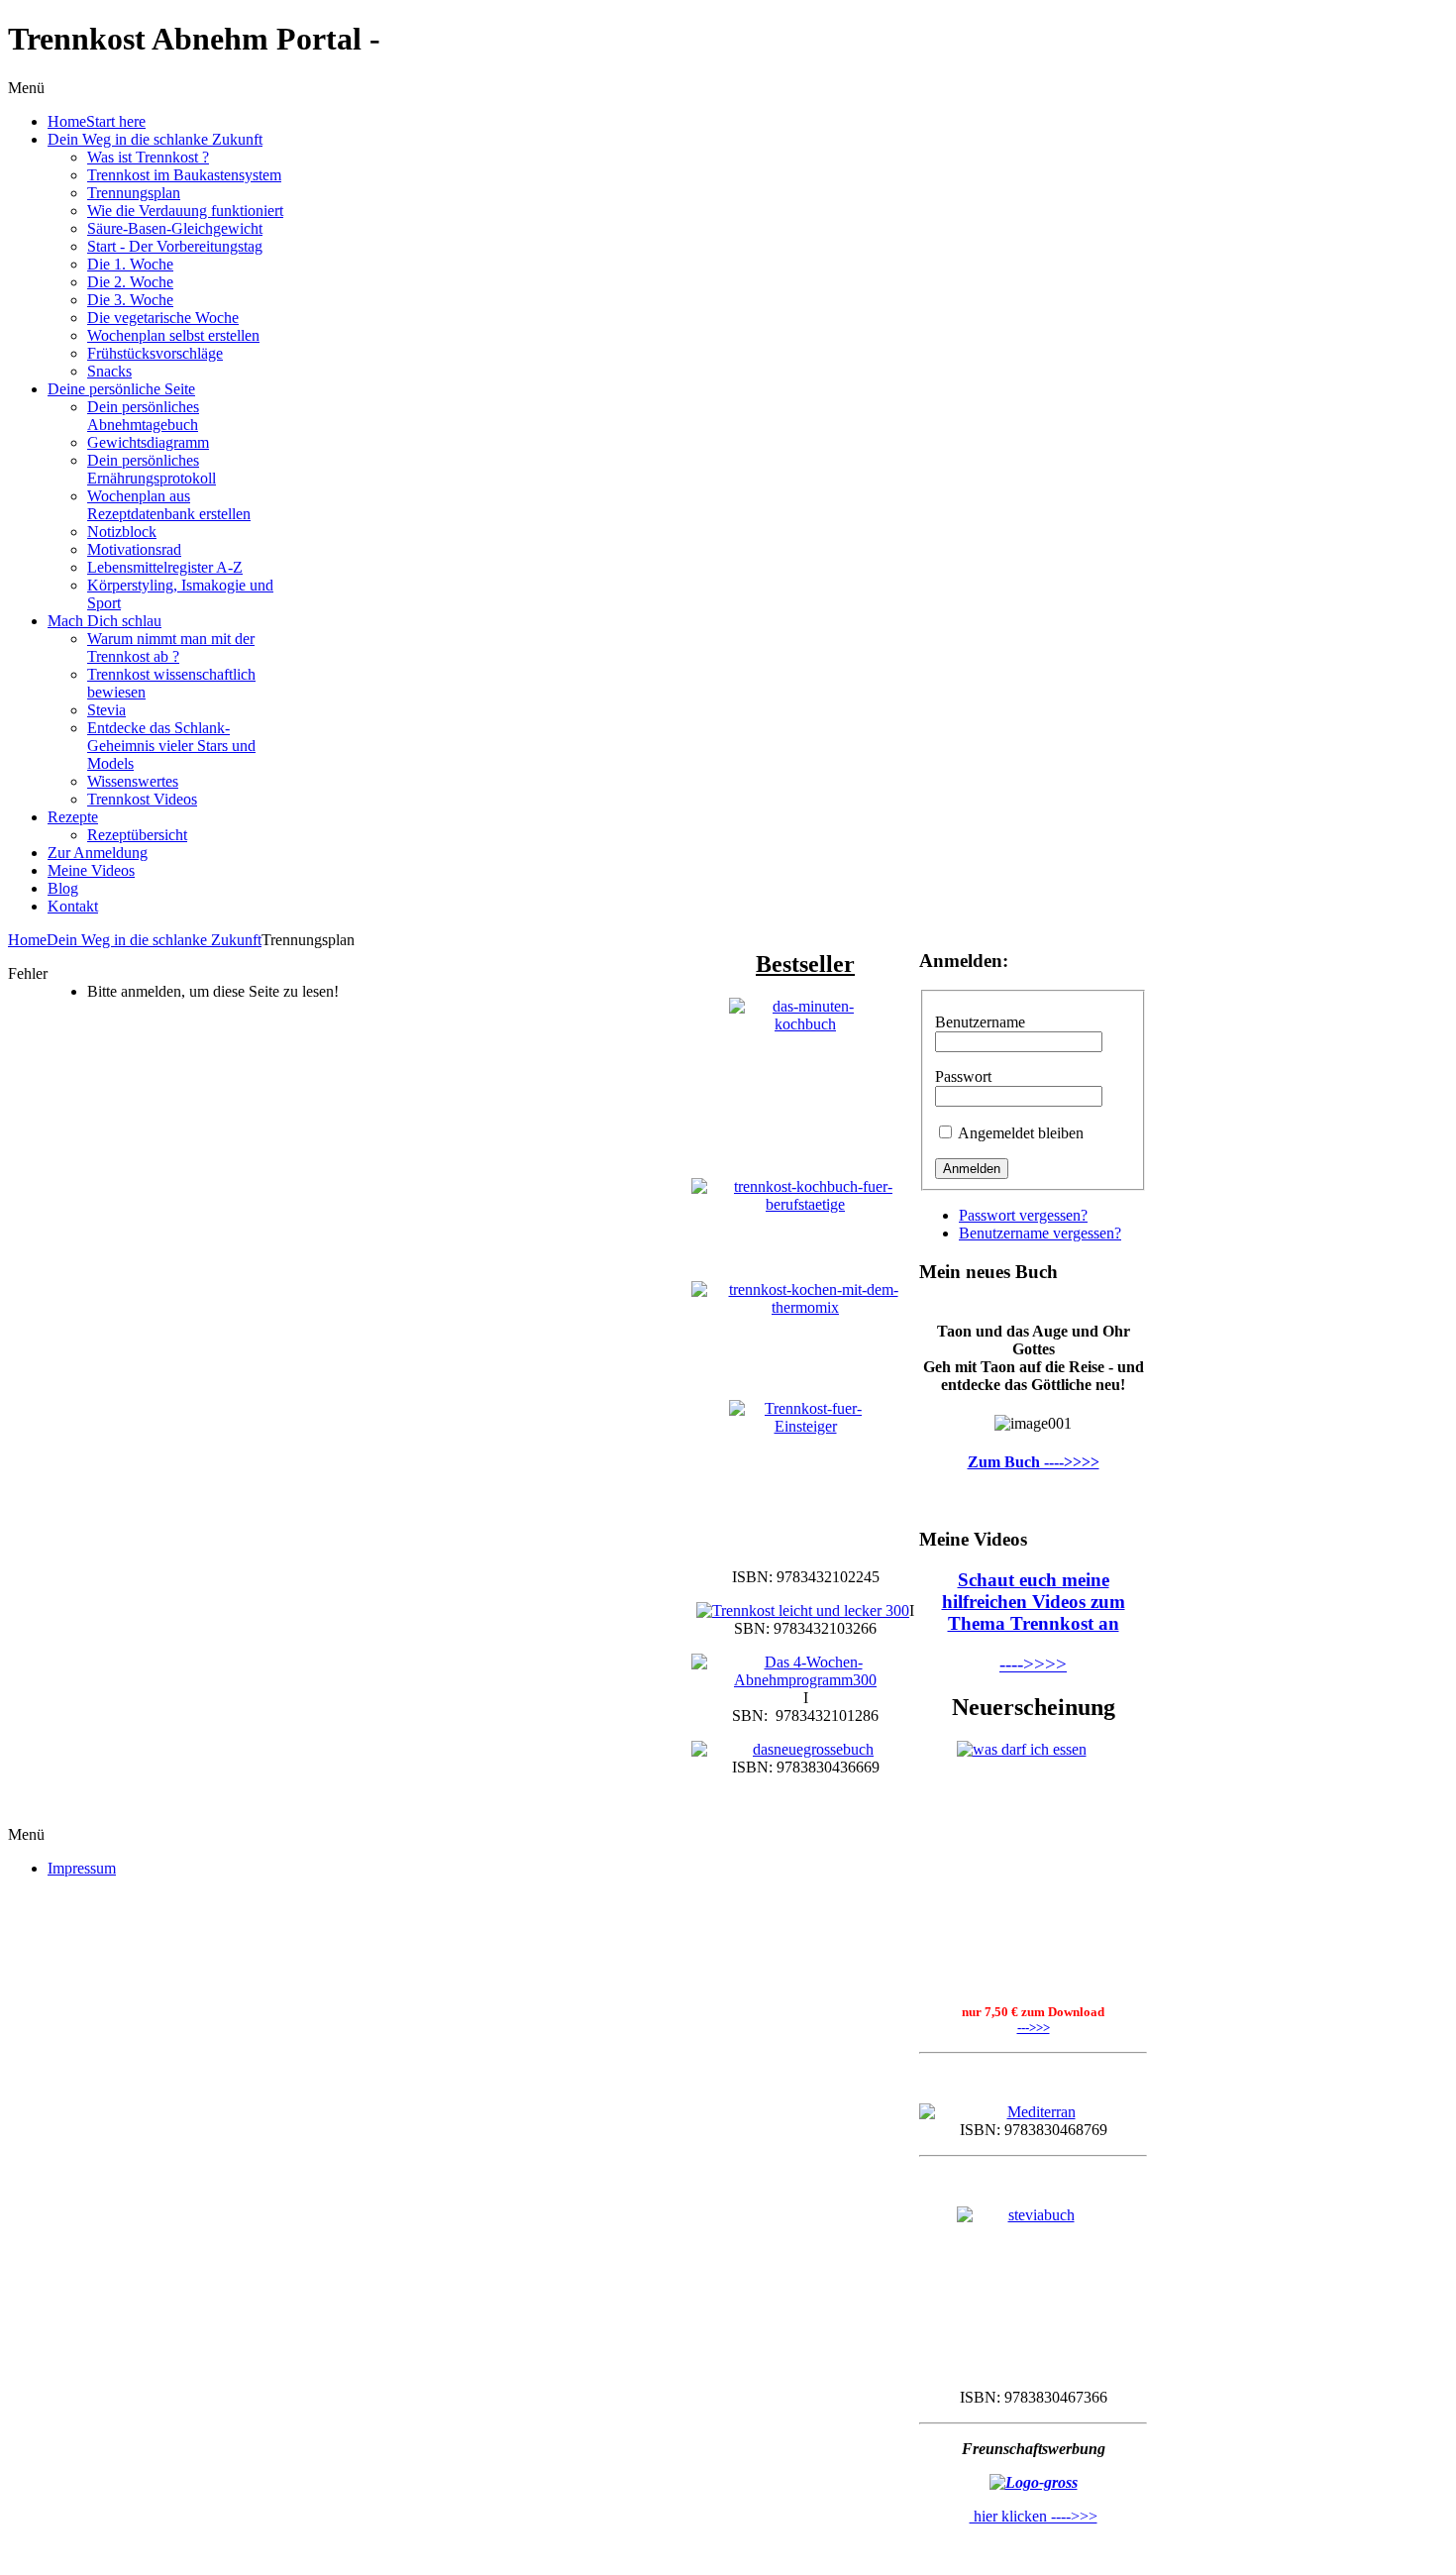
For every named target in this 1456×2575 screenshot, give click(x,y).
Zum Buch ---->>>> (1034, 1462)
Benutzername (980, 1022)
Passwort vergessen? (1023, 1215)
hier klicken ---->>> (1034, 2516)
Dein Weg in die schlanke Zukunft (154, 940)
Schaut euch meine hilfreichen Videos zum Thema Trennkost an (1034, 1602)
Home (27, 940)
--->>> (1034, 2028)
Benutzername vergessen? (1040, 1233)
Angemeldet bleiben (1021, 1133)
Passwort (963, 1076)
